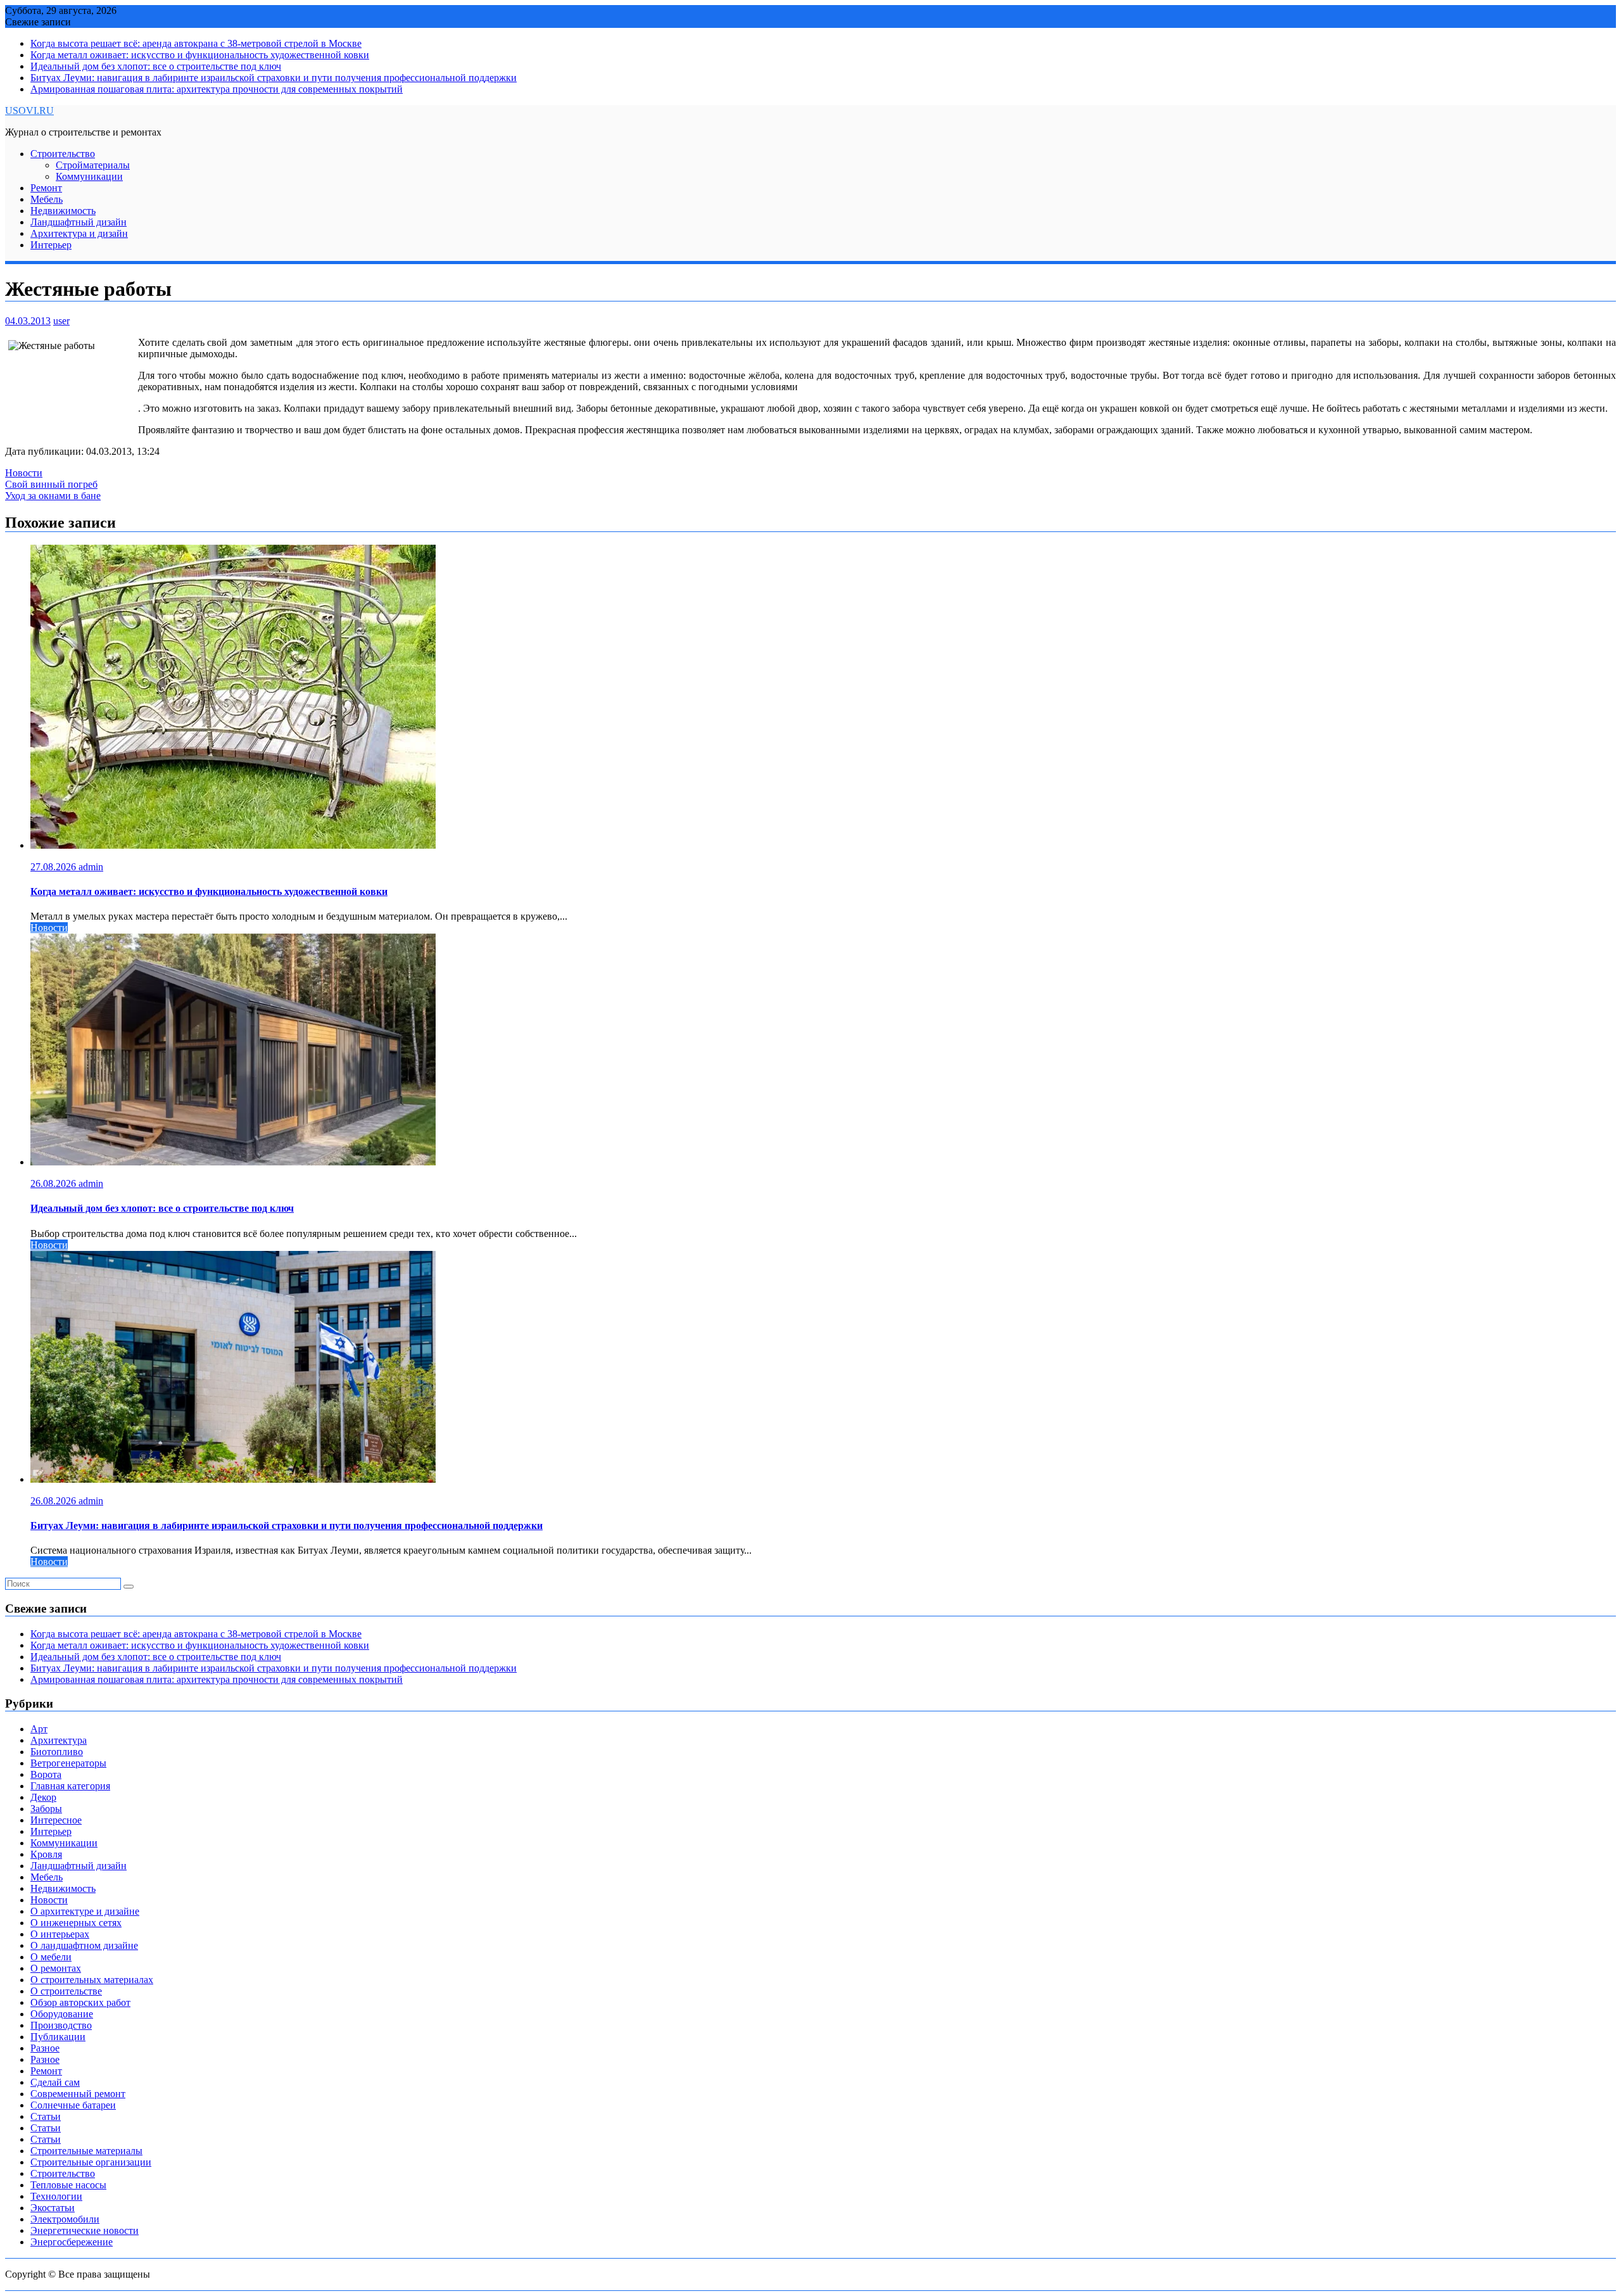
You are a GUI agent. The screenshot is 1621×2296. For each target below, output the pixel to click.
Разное (45, 2048)
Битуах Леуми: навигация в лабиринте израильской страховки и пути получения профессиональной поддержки (274, 78)
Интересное (56, 1820)
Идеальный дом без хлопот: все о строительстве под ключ (156, 66)
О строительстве (66, 1991)
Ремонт (46, 188)
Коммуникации (89, 176)
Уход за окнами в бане (53, 496)
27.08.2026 (54, 867)
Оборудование (62, 2014)
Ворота (46, 1774)
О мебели (51, 1957)
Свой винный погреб (51, 484)
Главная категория (70, 1786)
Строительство (63, 154)
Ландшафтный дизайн (79, 222)
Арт (39, 1729)
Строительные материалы (86, 2151)
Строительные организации (91, 2162)
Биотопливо (57, 1752)
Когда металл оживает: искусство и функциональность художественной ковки (200, 55)
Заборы (46, 1809)
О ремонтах (56, 1968)
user (61, 321)
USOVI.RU (29, 111)
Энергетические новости (85, 2230)
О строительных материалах (92, 1980)
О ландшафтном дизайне (84, 1945)
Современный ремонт (78, 2094)
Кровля (46, 1854)
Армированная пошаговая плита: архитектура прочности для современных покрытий (217, 89)
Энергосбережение (72, 2242)
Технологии (56, 2196)
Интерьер (51, 245)
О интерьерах (60, 1934)
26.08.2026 (54, 1183)
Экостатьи (53, 2208)
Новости (24, 473)
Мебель (47, 199)
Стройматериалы (93, 165)
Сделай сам (55, 2082)
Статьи (46, 2116)
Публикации (58, 2037)
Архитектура (59, 1740)
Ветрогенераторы (68, 1763)
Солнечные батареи (73, 2105)
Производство (61, 2025)
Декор (43, 1797)
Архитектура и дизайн (79, 233)
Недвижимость (63, 211)
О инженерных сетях (76, 1923)
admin (91, 867)
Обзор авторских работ (80, 2002)
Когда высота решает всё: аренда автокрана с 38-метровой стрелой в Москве (196, 43)
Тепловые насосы (68, 2185)
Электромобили (65, 2219)
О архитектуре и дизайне (85, 1911)
